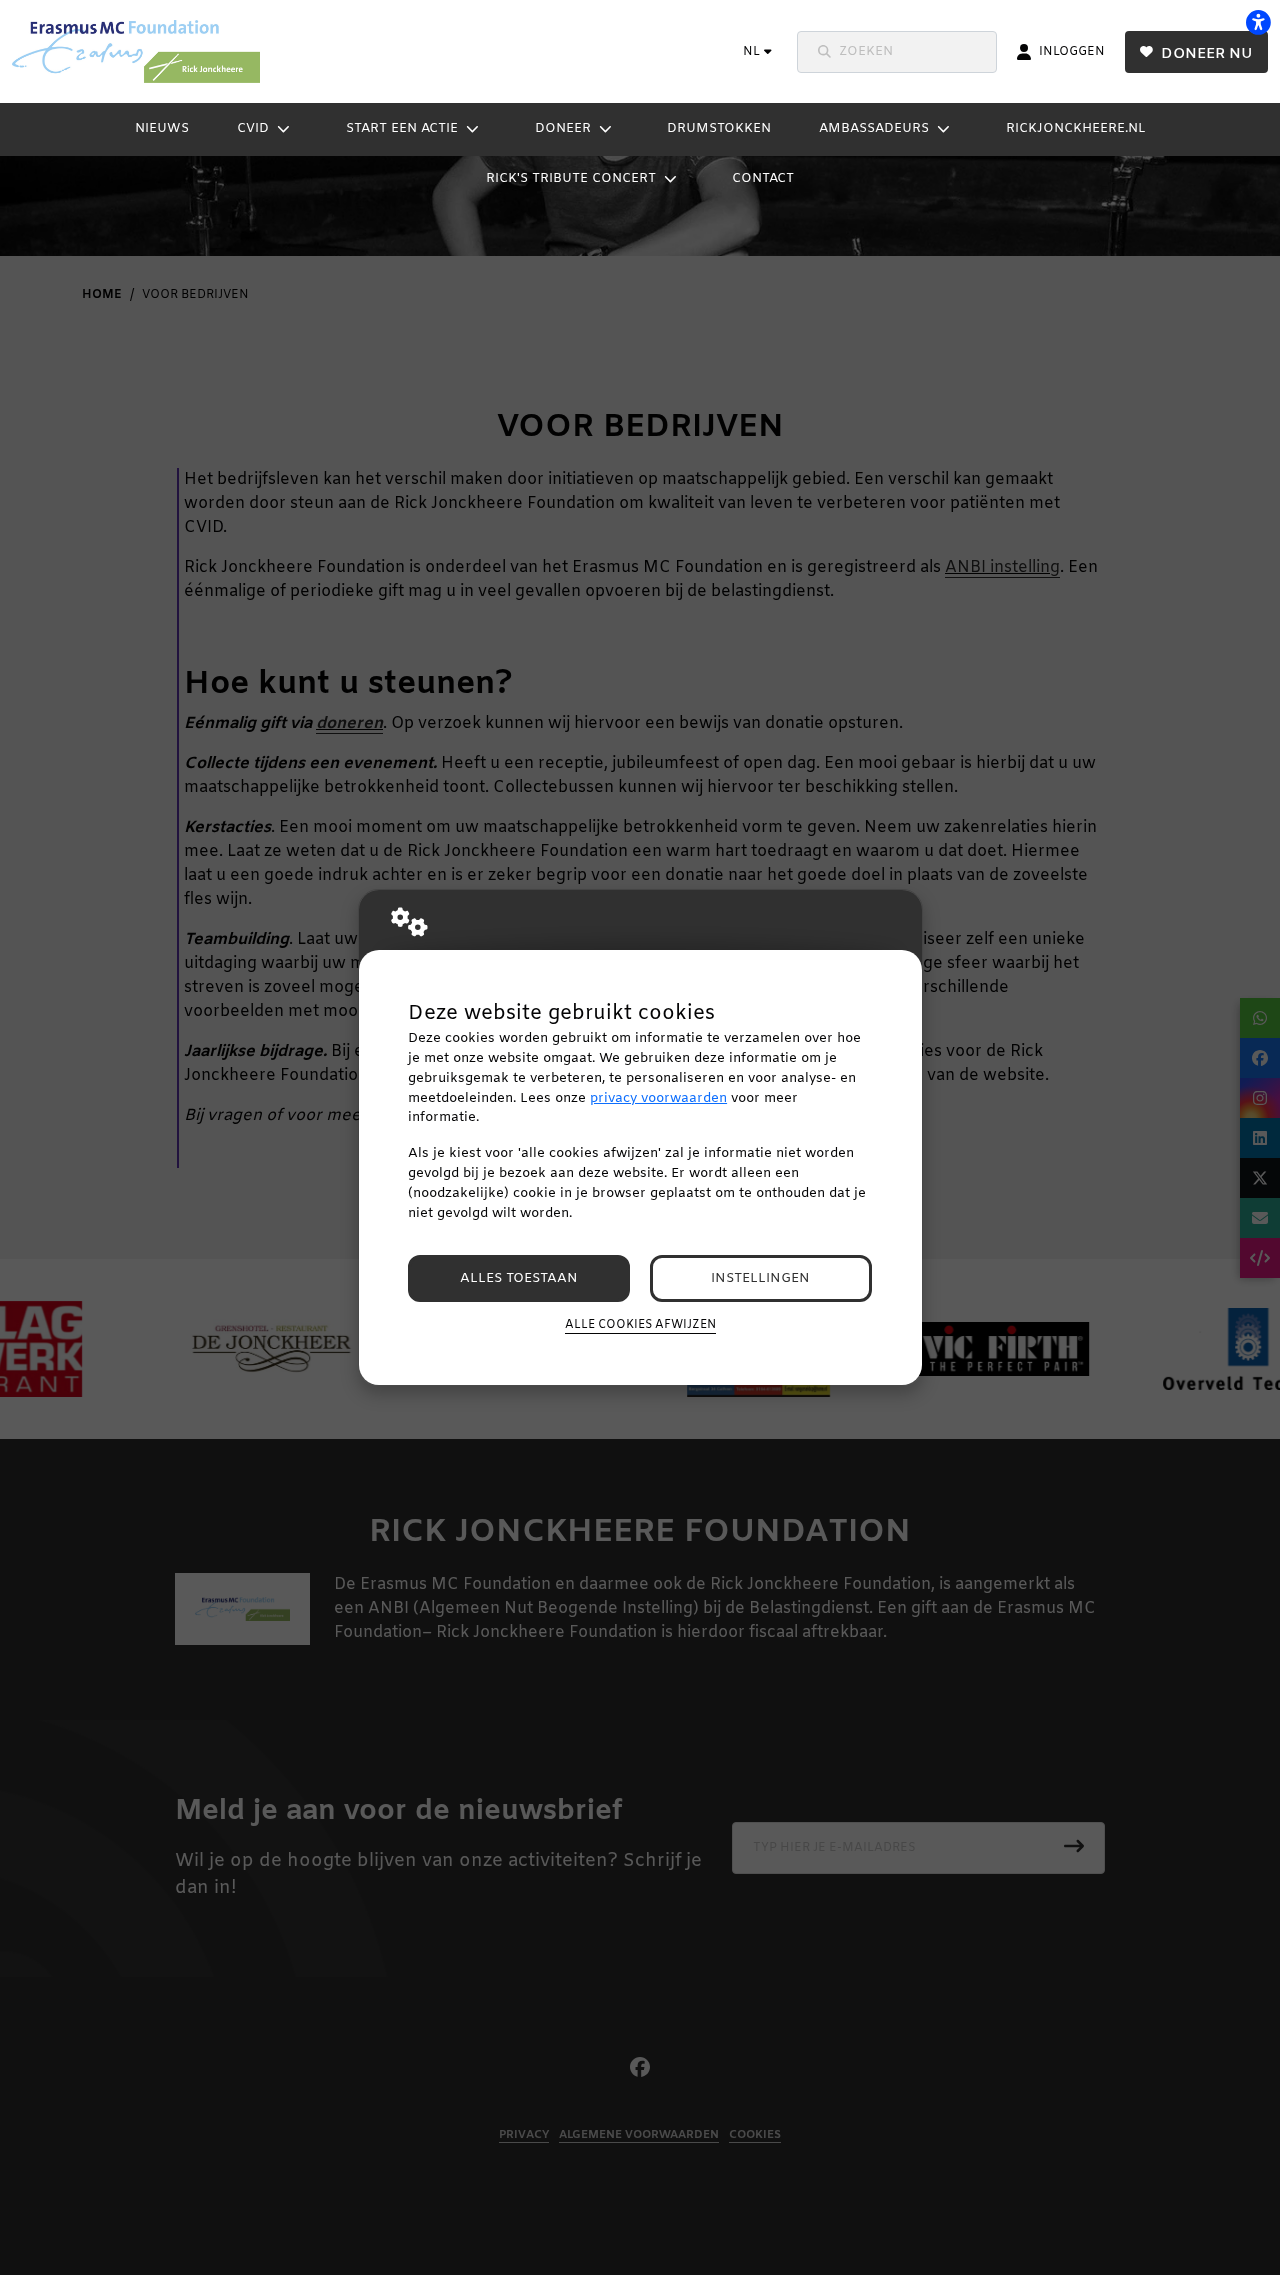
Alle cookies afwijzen (640, 1325)
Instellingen (760, 1278)
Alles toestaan (519, 1278)
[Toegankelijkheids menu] (1258, 22)
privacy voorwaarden (658, 1098)
